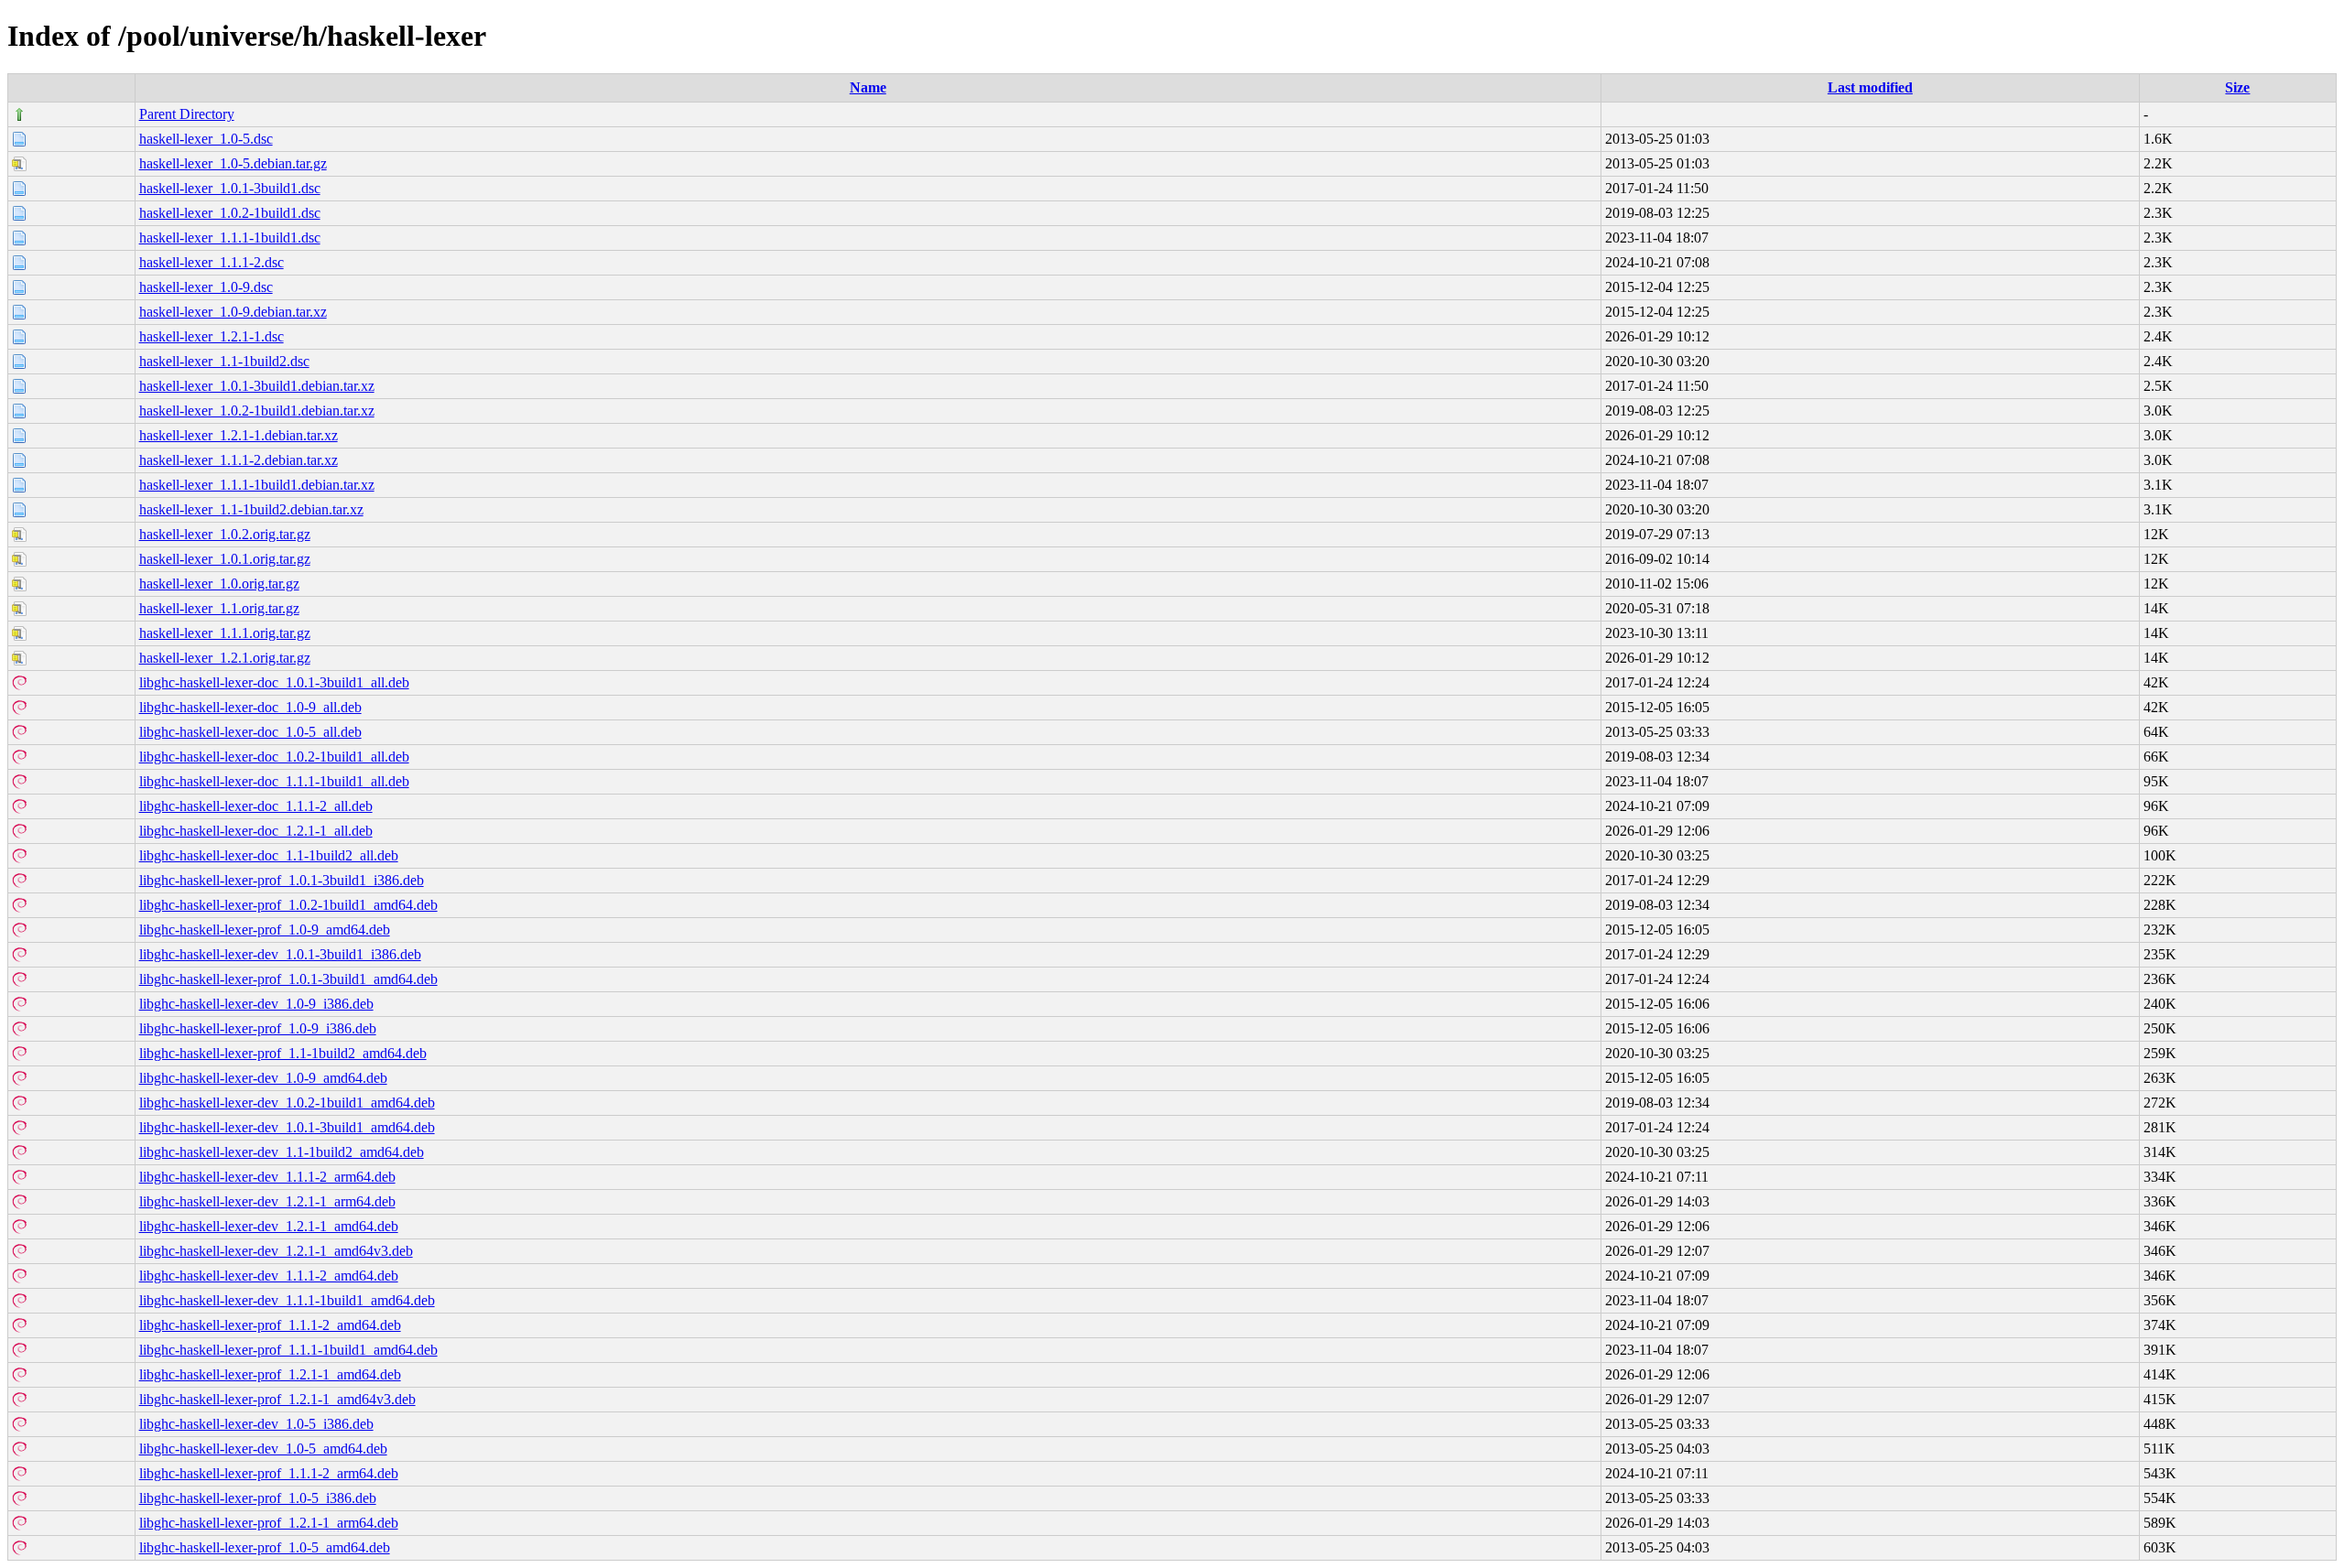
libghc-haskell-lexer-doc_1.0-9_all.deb (250, 707)
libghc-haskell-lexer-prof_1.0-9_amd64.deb (265, 930)
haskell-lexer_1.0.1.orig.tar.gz (225, 559)
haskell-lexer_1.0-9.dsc (206, 287)
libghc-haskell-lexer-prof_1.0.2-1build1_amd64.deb (288, 905)
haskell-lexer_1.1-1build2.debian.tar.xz (251, 509)
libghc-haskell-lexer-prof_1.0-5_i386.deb (258, 1498)
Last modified (1870, 87)
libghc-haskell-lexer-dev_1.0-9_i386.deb (256, 1004)
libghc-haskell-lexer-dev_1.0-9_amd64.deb (263, 1078)
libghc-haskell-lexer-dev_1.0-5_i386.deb (256, 1424)
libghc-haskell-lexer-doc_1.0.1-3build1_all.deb (274, 682)
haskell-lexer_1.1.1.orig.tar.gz (225, 633)
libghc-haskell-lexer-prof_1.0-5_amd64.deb (265, 1547)
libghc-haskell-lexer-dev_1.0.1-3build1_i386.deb (280, 954)
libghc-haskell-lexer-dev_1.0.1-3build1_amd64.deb (287, 1127)
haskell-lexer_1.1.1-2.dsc (212, 262)
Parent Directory (187, 114)
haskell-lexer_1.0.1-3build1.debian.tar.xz (257, 386)
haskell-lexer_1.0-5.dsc (206, 139)
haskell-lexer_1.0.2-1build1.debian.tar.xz (257, 411)
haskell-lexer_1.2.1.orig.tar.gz (225, 658)
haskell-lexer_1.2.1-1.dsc (212, 336)
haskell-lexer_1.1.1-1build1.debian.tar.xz (257, 485)
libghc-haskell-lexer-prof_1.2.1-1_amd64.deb (270, 1374)
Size (2237, 87)
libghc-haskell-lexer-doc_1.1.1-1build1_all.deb (274, 781)
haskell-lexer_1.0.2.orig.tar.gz (225, 534)
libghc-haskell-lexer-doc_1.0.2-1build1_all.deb (274, 757)
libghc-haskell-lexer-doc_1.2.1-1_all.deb (256, 831)
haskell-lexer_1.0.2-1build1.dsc (230, 213)
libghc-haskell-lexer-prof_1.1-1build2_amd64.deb (283, 1053)
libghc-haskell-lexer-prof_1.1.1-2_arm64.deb (269, 1473)
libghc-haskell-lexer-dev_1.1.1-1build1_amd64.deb (287, 1300)
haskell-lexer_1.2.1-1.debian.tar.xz (239, 435)
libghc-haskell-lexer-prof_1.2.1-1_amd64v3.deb (277, 1399)
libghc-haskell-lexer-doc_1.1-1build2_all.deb (269, 855)
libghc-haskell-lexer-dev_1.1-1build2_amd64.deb (282, 1152)
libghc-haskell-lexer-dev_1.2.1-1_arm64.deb (267, 1201)
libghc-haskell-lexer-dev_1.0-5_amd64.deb (263, 1449)
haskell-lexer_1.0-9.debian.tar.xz (233, 312)
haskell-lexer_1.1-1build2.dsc (224, 361)
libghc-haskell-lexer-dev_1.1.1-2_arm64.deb (267, 1177)
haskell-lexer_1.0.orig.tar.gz (219, 584)
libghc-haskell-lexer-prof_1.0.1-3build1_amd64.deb (288, 979)
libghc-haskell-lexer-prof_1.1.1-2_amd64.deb (270, 1325)
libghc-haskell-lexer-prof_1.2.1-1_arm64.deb (269, 1523)
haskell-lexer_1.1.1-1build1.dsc (230, 238)
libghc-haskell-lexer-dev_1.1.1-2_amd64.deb (269, 1276)
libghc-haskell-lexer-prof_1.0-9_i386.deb (258, 1028)
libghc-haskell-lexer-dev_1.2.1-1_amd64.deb (269, 1226)
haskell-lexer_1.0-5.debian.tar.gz (233, 163)
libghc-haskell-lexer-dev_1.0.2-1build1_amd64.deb (287, 1103)
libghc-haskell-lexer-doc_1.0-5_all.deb (250, 732)
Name (868, 87)
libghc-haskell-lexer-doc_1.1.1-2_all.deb (256, 806)
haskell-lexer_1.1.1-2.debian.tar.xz (239, 460)
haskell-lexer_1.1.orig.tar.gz (219, 608)
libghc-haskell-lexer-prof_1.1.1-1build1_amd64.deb (288, 1350)
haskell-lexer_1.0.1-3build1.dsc (230, 188)
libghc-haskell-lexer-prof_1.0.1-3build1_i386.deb (282, 880)
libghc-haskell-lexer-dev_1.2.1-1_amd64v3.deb (276, 1251)
